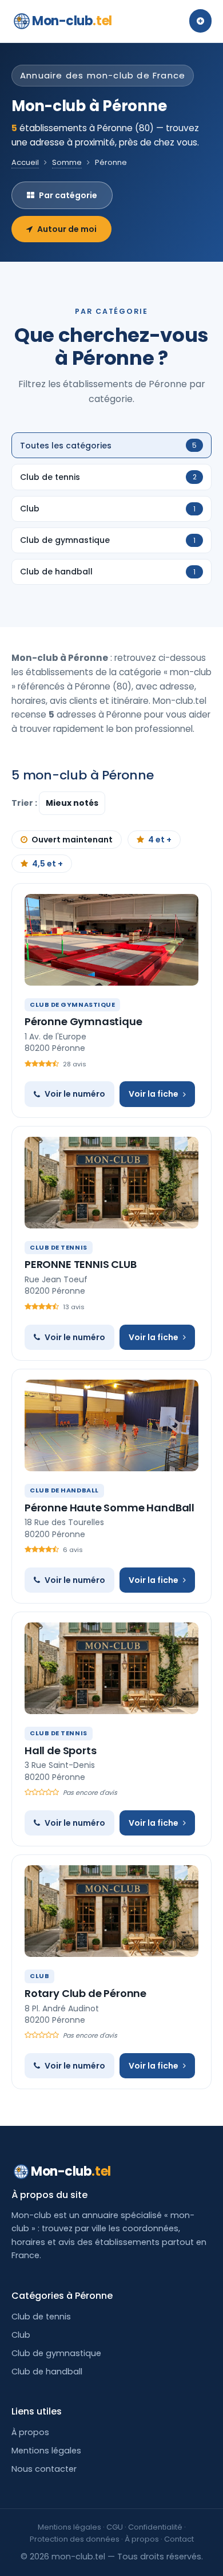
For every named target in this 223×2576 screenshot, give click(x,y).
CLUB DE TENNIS (59, 1247)
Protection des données (75, 2539)
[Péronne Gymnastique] (111, 940)
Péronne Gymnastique (83, 1021)
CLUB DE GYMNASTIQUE (72, 1005)
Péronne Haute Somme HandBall (109, 1508)
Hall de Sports (60, 1750)
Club (21, 2335)
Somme (67, 162)
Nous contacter (44, 2469)
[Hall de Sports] (111, 1668)
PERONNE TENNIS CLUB (81, 1264)
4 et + (160, 840)
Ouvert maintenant (72, 840)
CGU (115, 2527)
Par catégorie (68, 195)
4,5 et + (47, 864)
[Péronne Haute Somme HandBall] (111, 1425)
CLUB (39, 1976)
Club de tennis (41, 2317)
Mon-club (72, 21)
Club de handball (47, 2372)
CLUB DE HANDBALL (64, 1490)
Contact (179, 2539)
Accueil (25, 162)
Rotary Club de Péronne (85, 1993)
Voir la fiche (154, 1094)
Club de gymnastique (56, 2353)
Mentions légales (46, 2451)
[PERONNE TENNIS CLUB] (111, 1183)
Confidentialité (155, 2527)
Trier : (25, 803)
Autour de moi (67, 229)
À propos (30, 2432)
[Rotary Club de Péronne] (111, 1911)
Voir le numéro (75, 1094)
